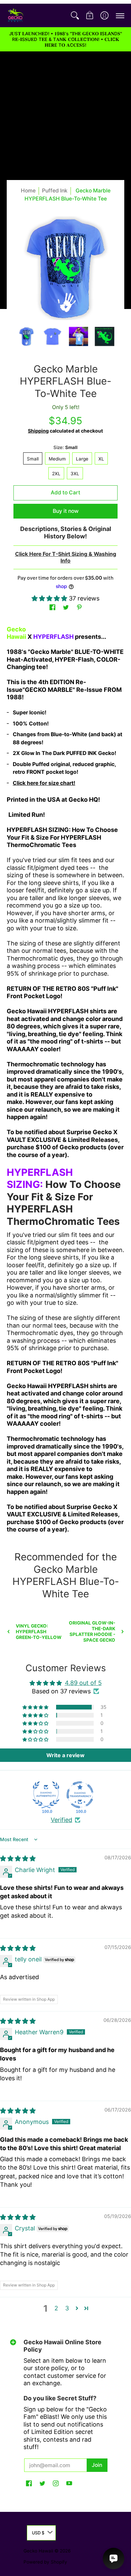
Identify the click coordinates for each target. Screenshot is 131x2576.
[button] (90, 15)
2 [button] (56, 2308)
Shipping (38, 431)
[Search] (75, 15)
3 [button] (67, 2308)
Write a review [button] (65, 1755)
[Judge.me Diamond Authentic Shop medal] (46, 1795)
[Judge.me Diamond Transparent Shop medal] (80, 1795)
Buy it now (66, 511)
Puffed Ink (55, 191)
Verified (61, 1820)
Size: (65, 447)
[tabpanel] (65, 1082)
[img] (18, 1858)
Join (97, 2465)
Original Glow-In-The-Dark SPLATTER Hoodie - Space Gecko (92, 1631)
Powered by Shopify (45, 2562)
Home (28, 191)
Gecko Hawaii (38, 2551)
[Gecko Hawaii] (15, 15)
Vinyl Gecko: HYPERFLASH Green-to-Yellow (39, 1632)
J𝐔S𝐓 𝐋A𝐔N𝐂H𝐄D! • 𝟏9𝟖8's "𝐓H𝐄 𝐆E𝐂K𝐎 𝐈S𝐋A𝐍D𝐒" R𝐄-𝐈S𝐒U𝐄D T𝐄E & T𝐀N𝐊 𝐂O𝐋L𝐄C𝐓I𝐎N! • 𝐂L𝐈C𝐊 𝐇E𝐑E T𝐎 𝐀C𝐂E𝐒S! (65, 39)
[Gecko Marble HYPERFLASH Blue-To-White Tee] (27, 337)
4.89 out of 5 (83, 1683)
